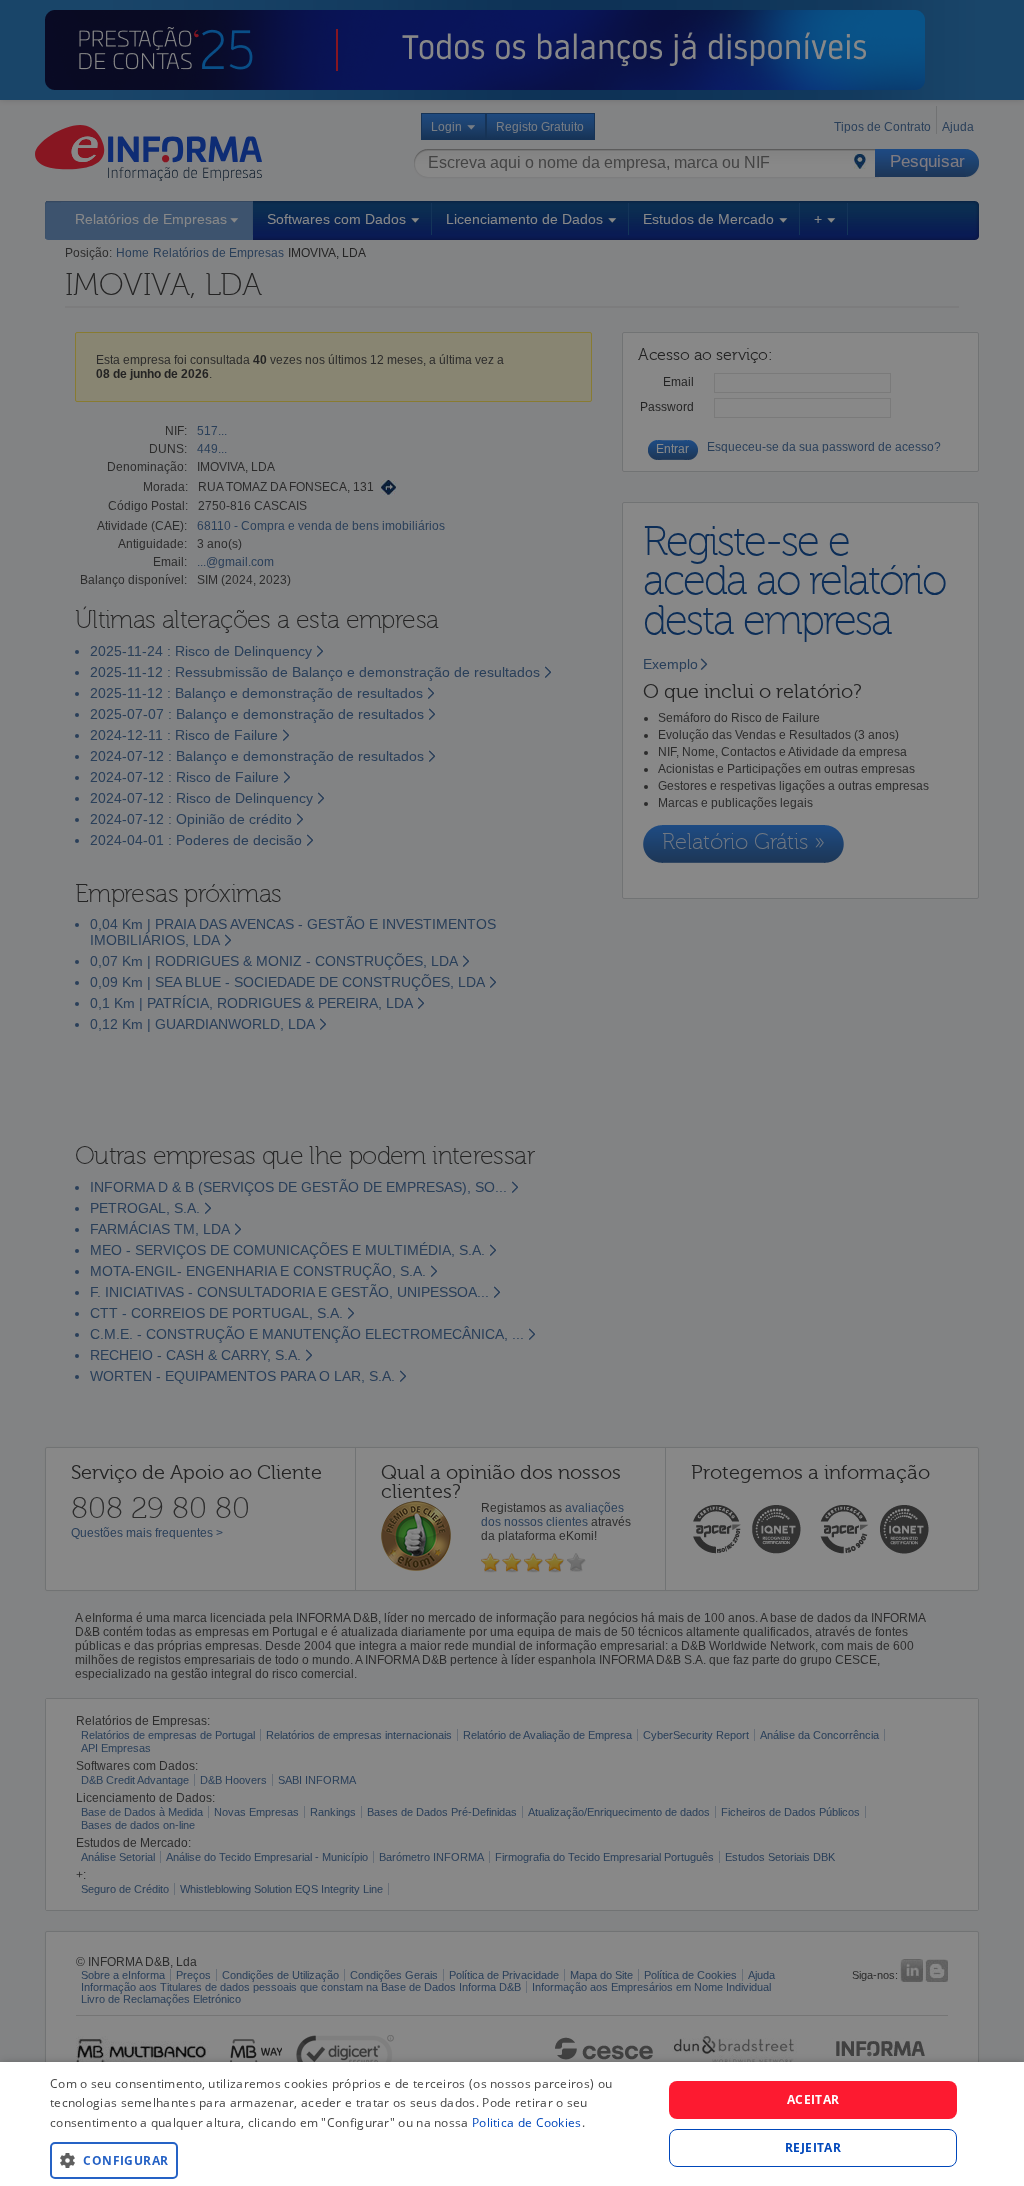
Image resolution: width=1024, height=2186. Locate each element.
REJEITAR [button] (813, 2147)
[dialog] (512, 2124)
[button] (347, 2159)
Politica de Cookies (527, 2122)
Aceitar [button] (813, 2099)
